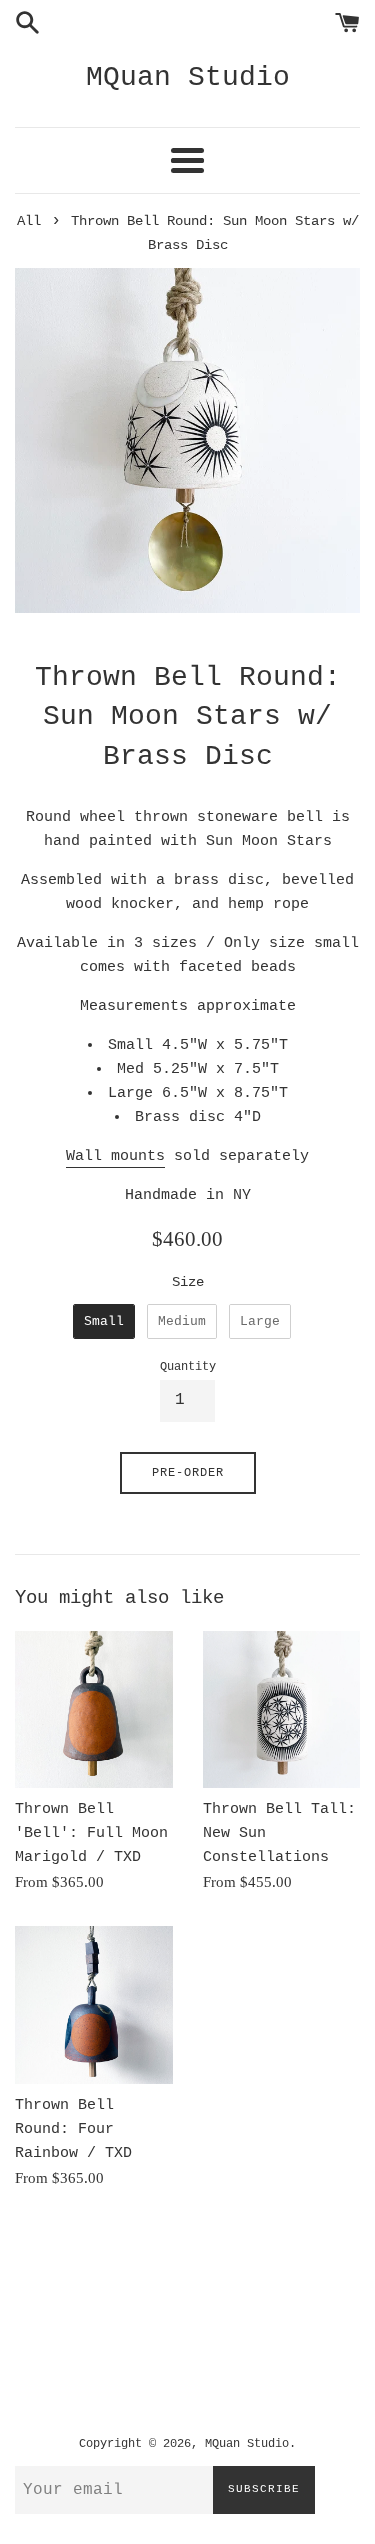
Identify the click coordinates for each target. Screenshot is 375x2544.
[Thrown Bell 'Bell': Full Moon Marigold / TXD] (94, 1710)
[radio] (104, 1322)
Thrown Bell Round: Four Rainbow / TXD (73, 2129)
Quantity (188, 1367)
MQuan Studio (188, 77)
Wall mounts (115, 1156)
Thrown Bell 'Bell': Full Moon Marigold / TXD (91, 1833)
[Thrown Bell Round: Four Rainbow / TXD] (94, 2005)
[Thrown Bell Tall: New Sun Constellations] (282, 1710)
